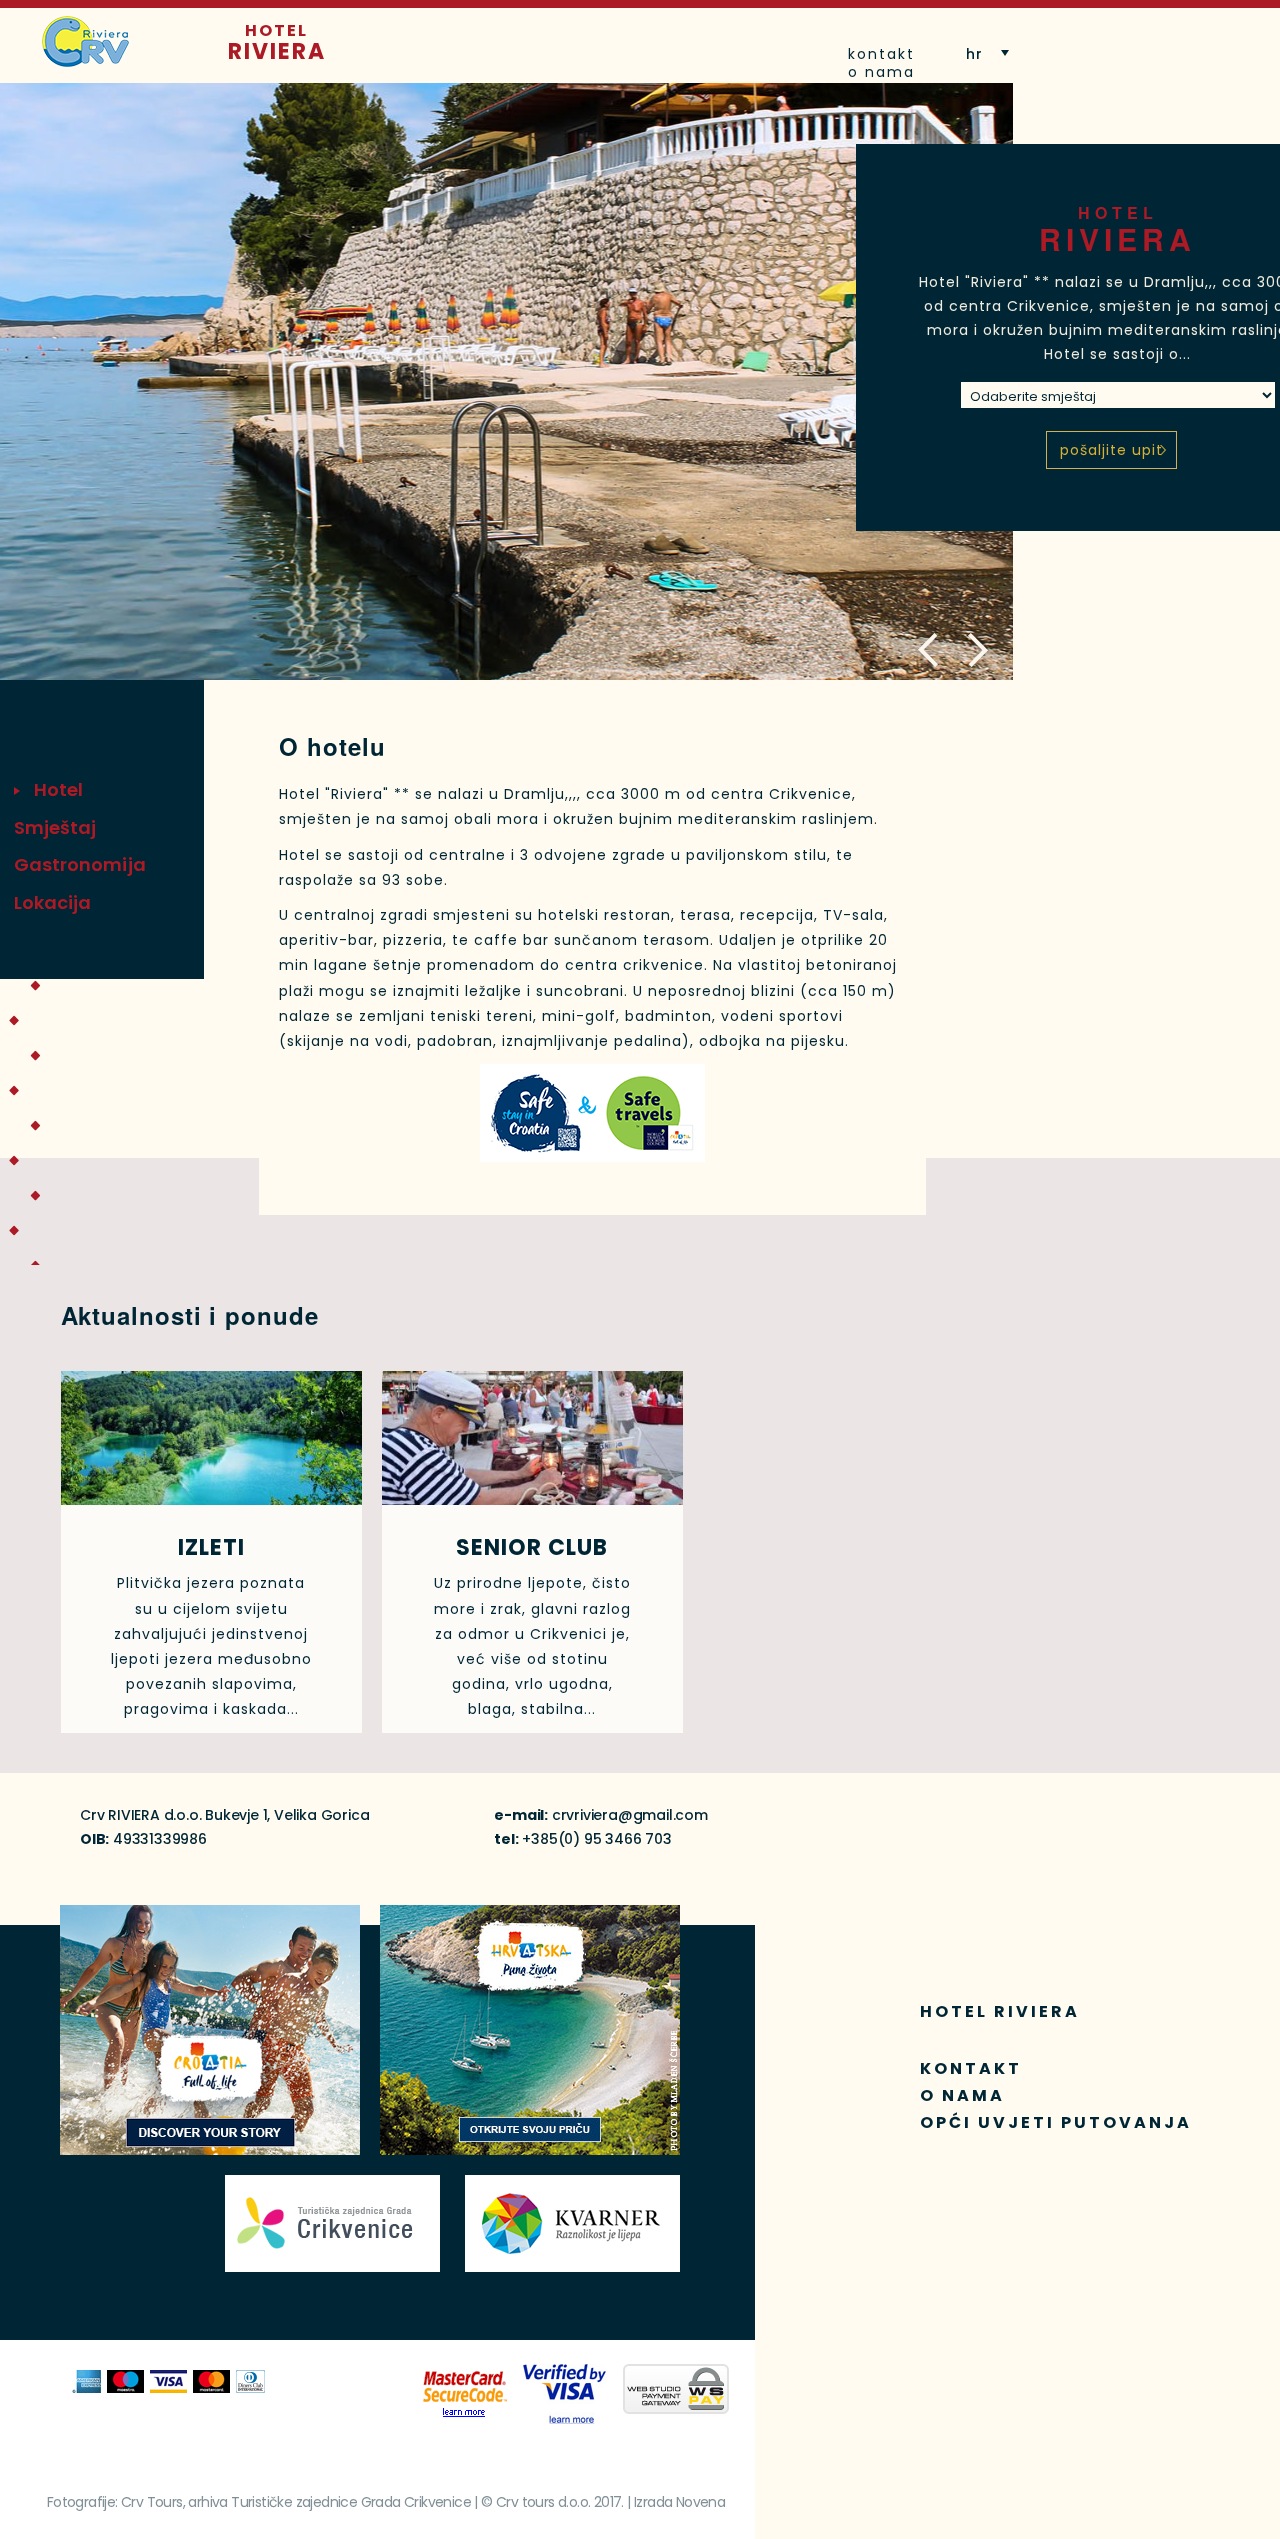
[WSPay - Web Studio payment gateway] (676, 2389)
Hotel (277, 42)
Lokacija (53, 902)
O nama (881, 72)
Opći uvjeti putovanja (1056, 2122)
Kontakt (881, 54)
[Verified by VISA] (565, 2394)
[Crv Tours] (85, 41)
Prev (930, 651)
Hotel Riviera (1000, 2011)
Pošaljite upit (1111, 450)
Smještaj (55, 827)
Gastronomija (80, 864)
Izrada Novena (679, 2502)
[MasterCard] (465, 2395)
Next (975, 651)
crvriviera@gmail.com (630, 1815)
